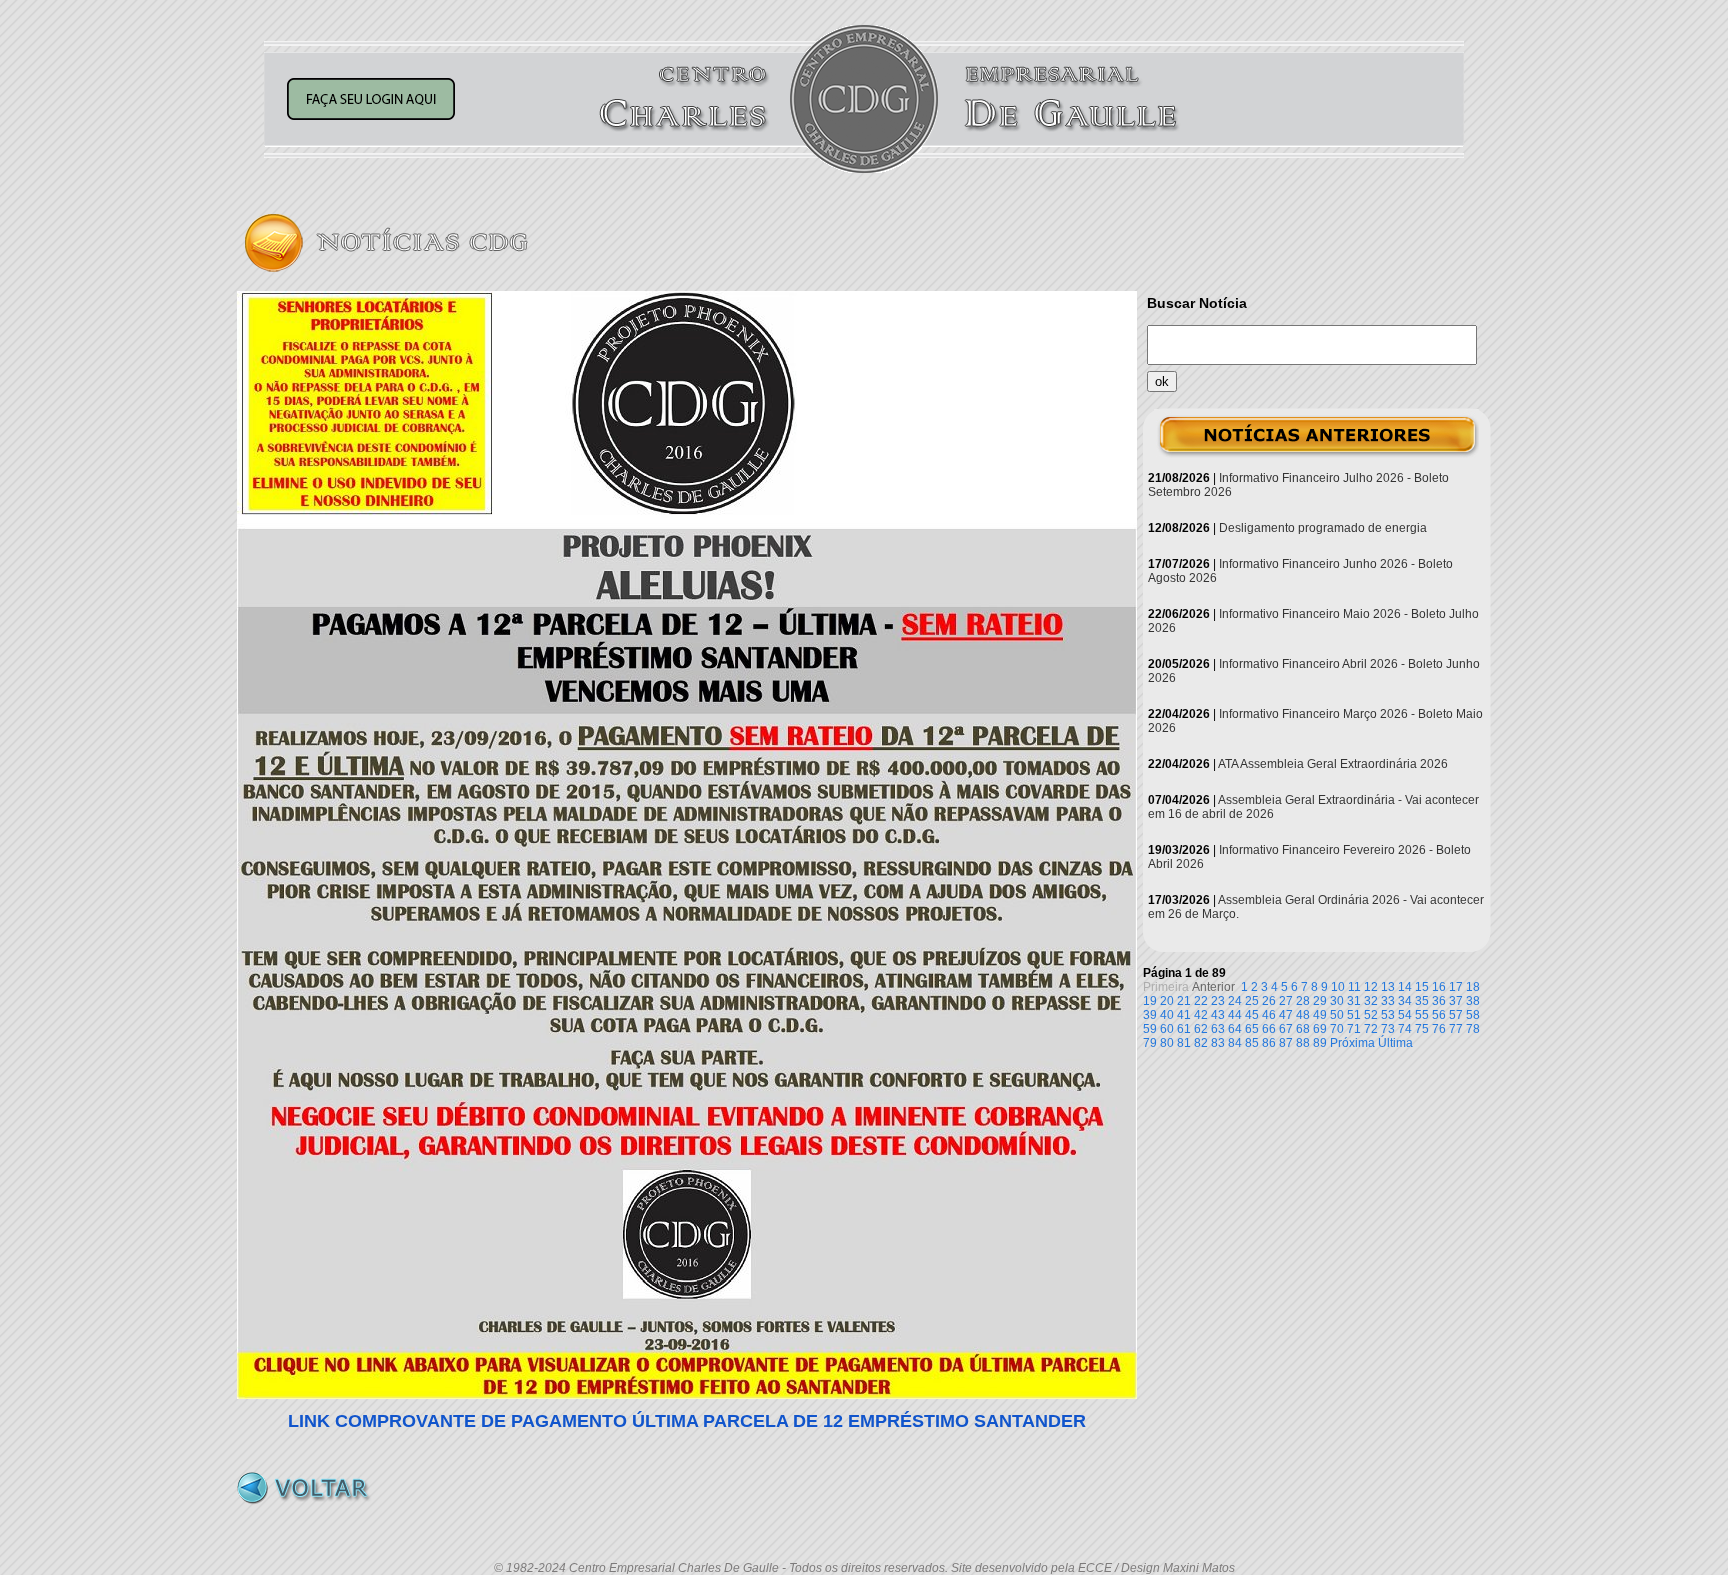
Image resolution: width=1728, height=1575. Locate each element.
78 (1473, 1029)
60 (1167, 1029)
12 (1371, 987)
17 (1456, 987)
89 (1320, 1043)
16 (1439, 987)
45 (1252, 1015)
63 (1218, 1029)
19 (1150, 1001)
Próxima (1352, 1043)
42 (1201, 1015)
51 (1354, 1015)
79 (1150, 1043)
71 (1354, 1029)
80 (1167, 1043)
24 (1235, 1001)
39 (1150, 1015)
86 (1269, 1043)
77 (1456, 1029)
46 (1269, 1015)
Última (1395, 1043)
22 (1201, 1001)
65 (1252, 1029)
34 (1405, 1001)
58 (1473, 1015)
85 (1252, 1043)
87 (1286, 1043)
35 (1422, 1001)
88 (1303, 1043)
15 (1422, 987)
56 (1439, 1015)
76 (1439, 1029)
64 (1235, 1029)
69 (1320, 1029)
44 (1235, 1015)
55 (1422, 1015)
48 (1303, 1015)
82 (1201, 1043)
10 (1338, 987)
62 (1201, 1029)
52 (1371, 1015)
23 (1218, 1001)
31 (1354, 1001)
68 (1303, 1029)
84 (1235, 1043)
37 (1456, 1001)
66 (1269, 1029)
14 (1405, 987)
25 (1252, 1001)
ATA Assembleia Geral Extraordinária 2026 (1333, 764)
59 (1150, 1029)
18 (1473, 987)
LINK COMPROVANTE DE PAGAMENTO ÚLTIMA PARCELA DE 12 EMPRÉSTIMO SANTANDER (687, 1421)
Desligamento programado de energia (1323, 528)
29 (1320, 1001)
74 (1405, 1029)
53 (1388, 1015)
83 (1218, 1043)
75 (1422, 1029)
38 (1473, 1001)
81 (1184, 1043)
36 (1439, 1001)
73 (1388, 1029)
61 (1184, 1029)
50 (1337, 1015)
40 (1167, 1015)
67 (1286, 1029)
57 (1456, 1015)
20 (1167, 1001)
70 (1337, 1029)
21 (1184, 1001)
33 (1388, 1001)
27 (1286, 1001)
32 (1371, 1001)
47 (1286, 1015)
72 (1371, 1029)
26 (1269, 1001)
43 (1218, 1015)
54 (1405, 1015)
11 (1354, 987)
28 (1303, 1001)
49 (1320, 1015)
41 (1184, 1015)
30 (1337, 1001)
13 (1388, 987)
